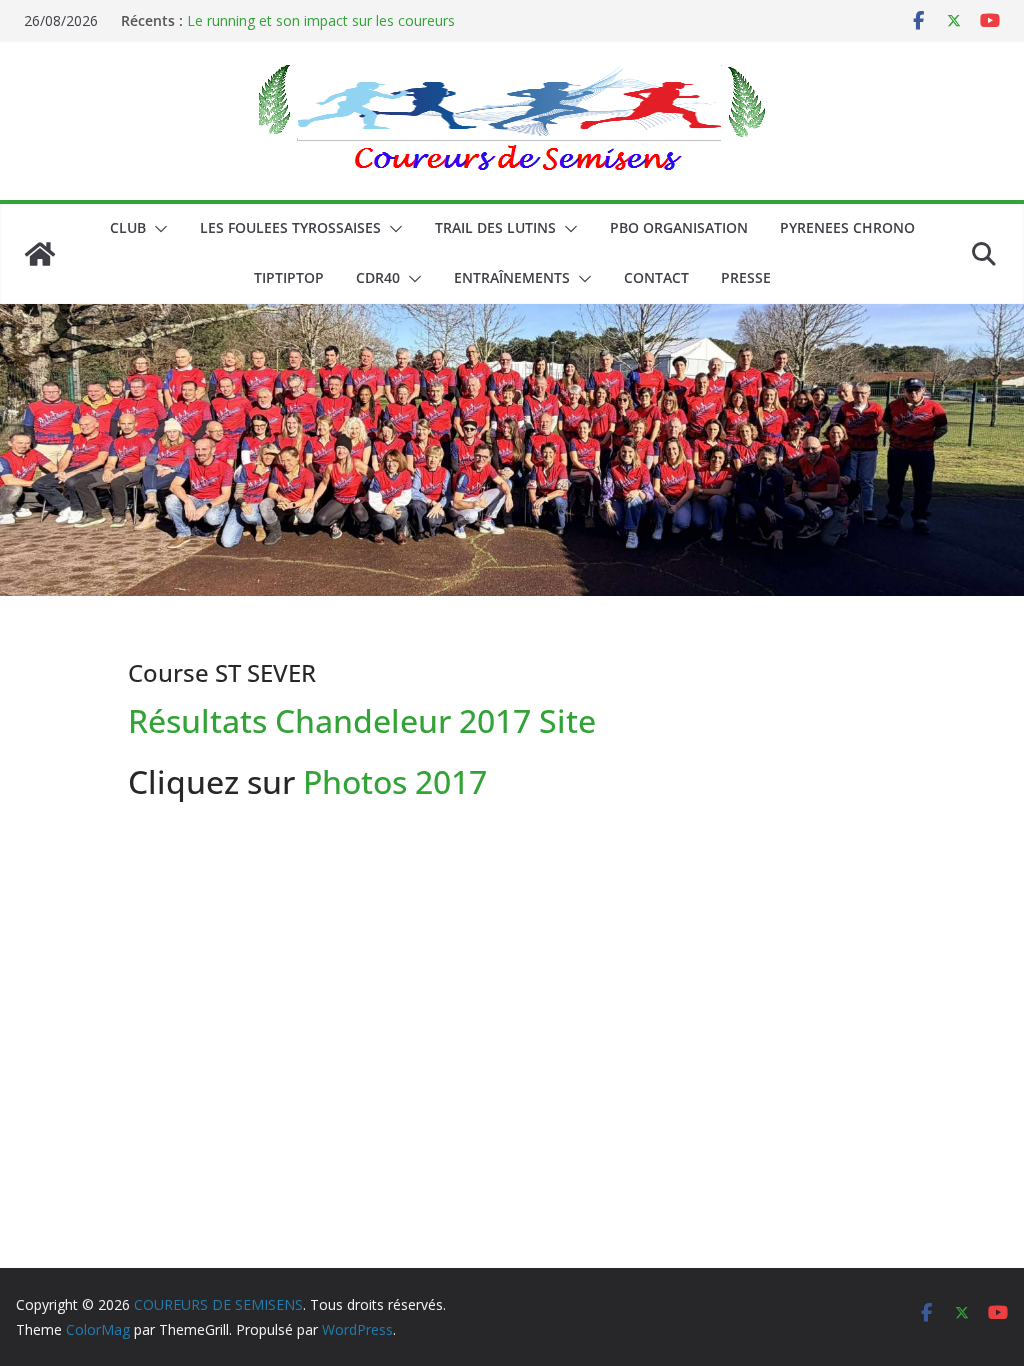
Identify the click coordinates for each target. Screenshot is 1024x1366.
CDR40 (378, 277)
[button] (157, 229)
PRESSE (746, 277)
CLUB (128, 227)
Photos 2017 (391, 781)
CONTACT (656, 277)
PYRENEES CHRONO (847, 227)
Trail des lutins (495, 227)
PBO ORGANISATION (679, 227)
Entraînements (512, 277)
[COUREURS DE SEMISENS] (40, 254)
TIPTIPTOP (289, 277)
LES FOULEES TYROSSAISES (290, 227)
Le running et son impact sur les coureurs (321, 20)
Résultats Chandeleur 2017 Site (362, 720)
